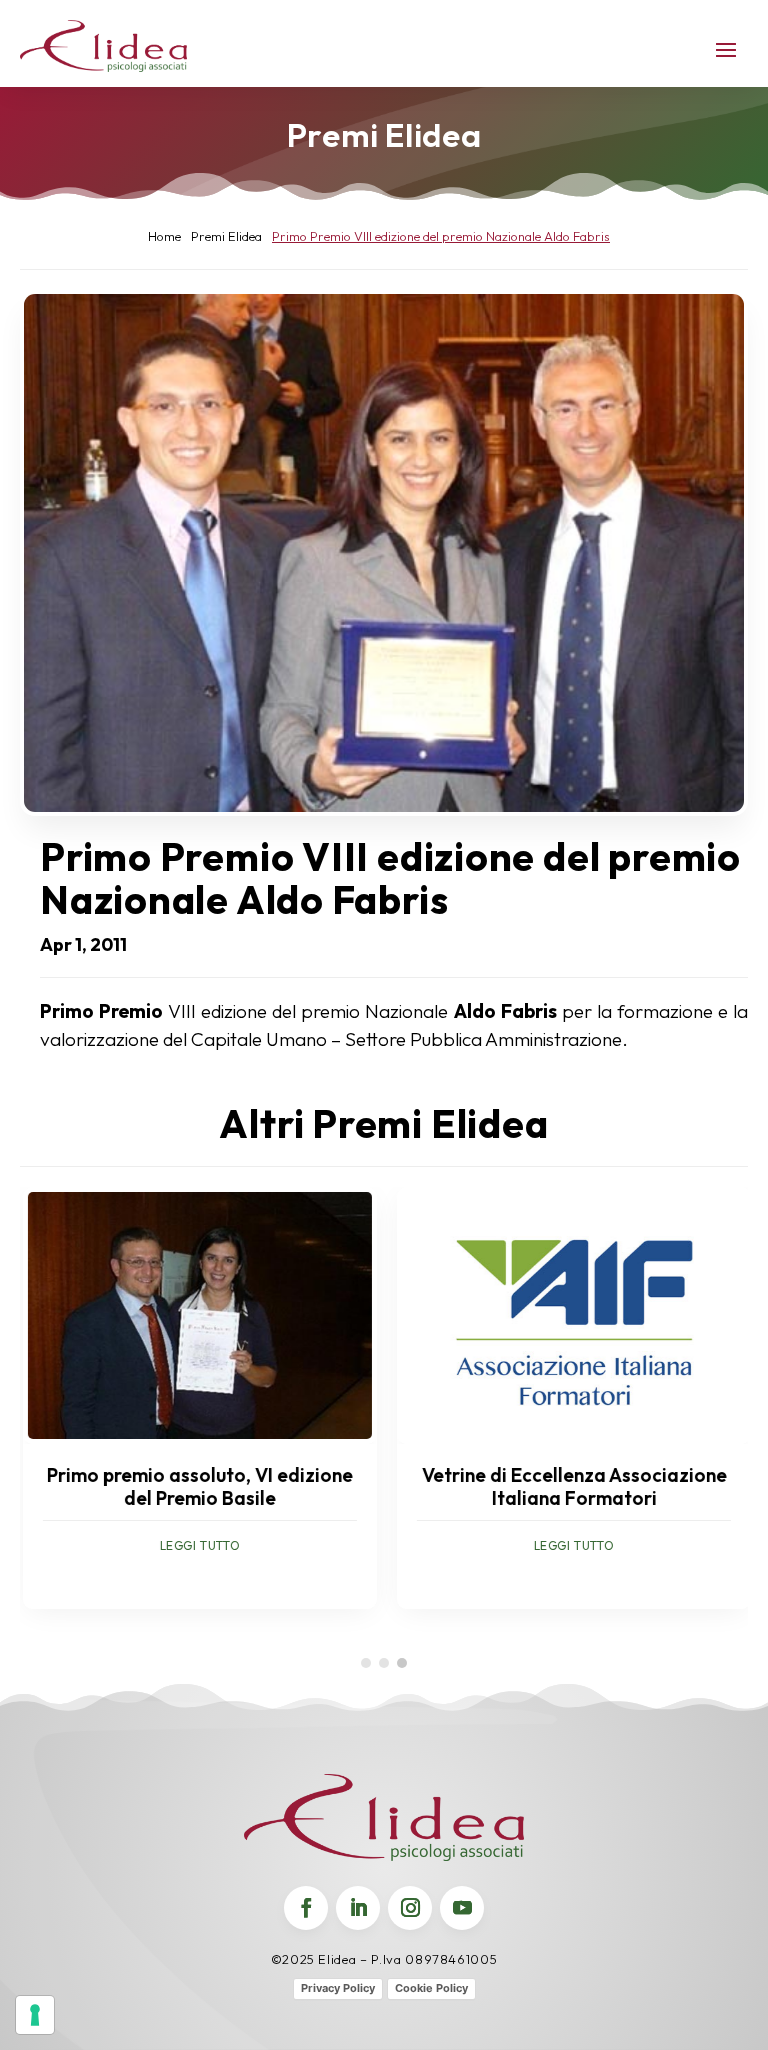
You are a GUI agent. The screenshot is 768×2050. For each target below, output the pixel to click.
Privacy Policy (338, 1988)
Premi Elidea (384, 135)
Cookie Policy (431, 1988)
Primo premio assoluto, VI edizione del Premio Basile (197, 1486)
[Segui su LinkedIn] (358, 1908)
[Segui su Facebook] (306, 1908)
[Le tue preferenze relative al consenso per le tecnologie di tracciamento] (35, 2015)
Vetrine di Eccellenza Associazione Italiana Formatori (571, 1486)
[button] (366, 1663)
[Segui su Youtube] (462, 1908)
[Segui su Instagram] (410, 1908)
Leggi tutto (197, 1545)
